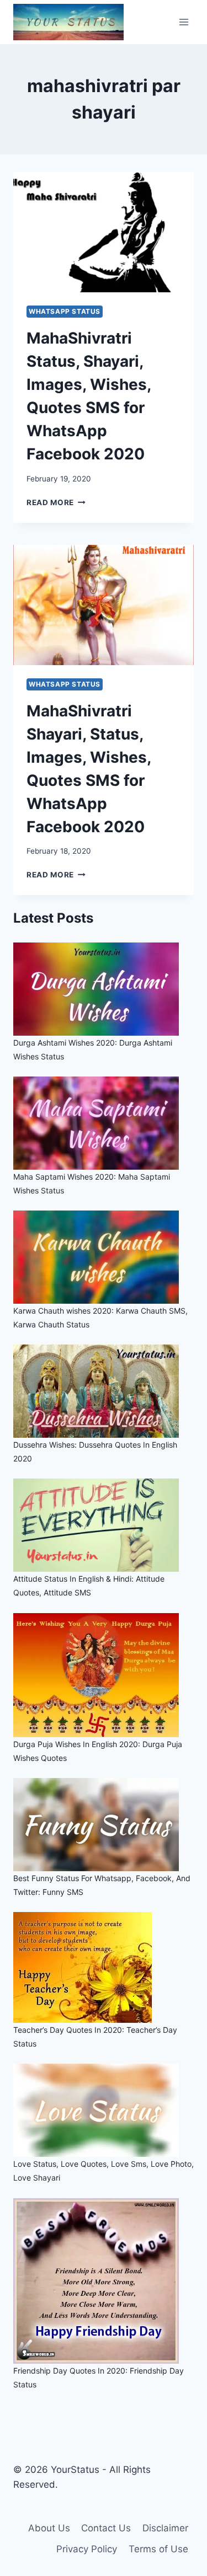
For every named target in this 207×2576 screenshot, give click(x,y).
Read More (56, 502)
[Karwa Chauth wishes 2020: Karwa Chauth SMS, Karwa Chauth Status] (104, 1257)
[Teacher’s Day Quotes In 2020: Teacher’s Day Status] (104, 1967)
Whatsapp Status (65, 311)
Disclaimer (165, 2528)
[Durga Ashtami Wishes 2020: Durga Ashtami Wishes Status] (104, 989)
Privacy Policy (87, 2549)
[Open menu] (184, 22)
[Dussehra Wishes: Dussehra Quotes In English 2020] (104, 1391)
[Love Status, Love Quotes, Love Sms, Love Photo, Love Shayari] (104, 2110)
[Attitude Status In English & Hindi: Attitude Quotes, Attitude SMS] (104, 1525)
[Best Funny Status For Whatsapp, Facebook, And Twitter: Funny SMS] (104, 1825)
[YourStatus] (68, 22)
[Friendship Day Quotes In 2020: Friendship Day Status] (104, 2281)
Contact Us (106, 2528)
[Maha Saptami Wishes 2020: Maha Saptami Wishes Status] (104, 1123)
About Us (49, 2528)
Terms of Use (158, 2549)
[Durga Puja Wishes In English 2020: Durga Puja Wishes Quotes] (104, 1675)
